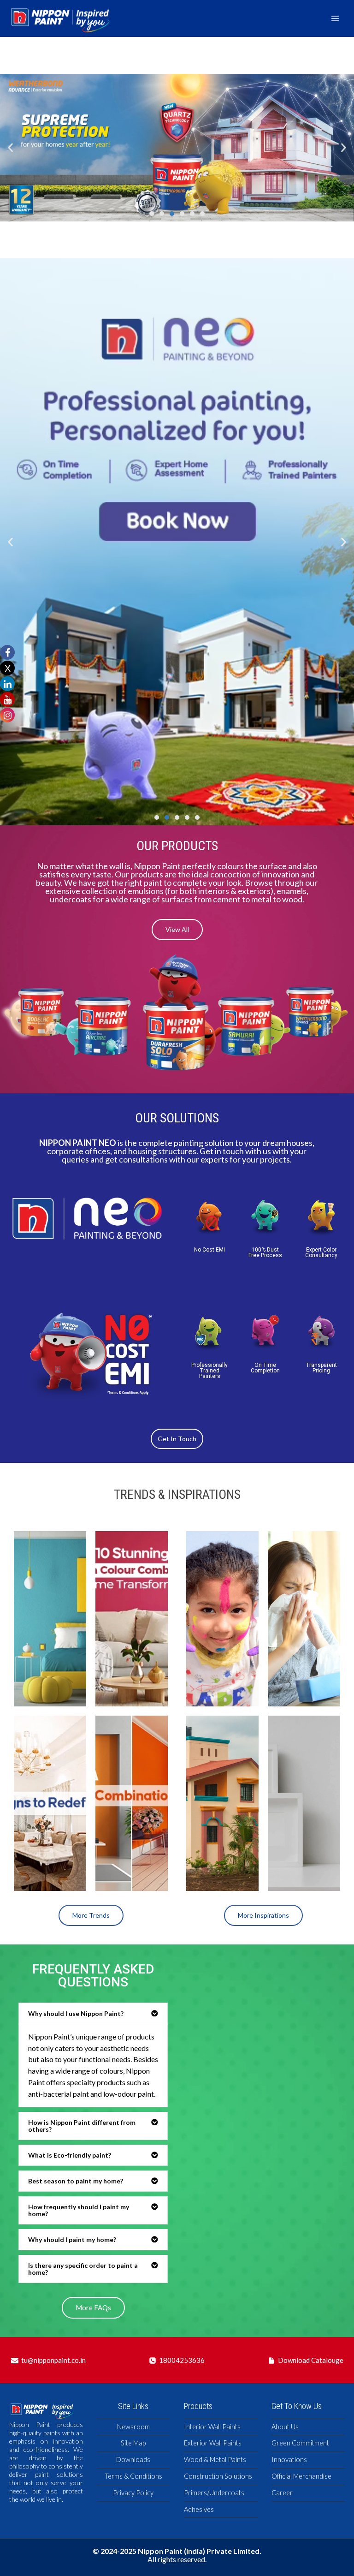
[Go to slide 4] (182, 214)
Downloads (133, 2460)
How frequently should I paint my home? (79, 2210)
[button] (10, 148)
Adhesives (199, 2509)
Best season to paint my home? (76, 2181)
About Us (285, 2427)
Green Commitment (300, 2443)
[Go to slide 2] (167, 817)
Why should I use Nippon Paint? (76, 2013)
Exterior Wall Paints (213, 2443)
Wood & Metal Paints (215, 2460)
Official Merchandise (301, 2476)
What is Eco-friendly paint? (70, 2155)
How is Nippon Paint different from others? (82, 2126)
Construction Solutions (218, 2476)
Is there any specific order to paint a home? (83, 2269)
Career (282, 2493)
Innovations (289, 2460)
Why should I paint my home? (72, 2239)
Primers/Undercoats (214, 2493)
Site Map (133, 2443)
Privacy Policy (133, 2493)
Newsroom (133, 2427)
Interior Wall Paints (212, 2427)
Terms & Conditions (133, 2476)
